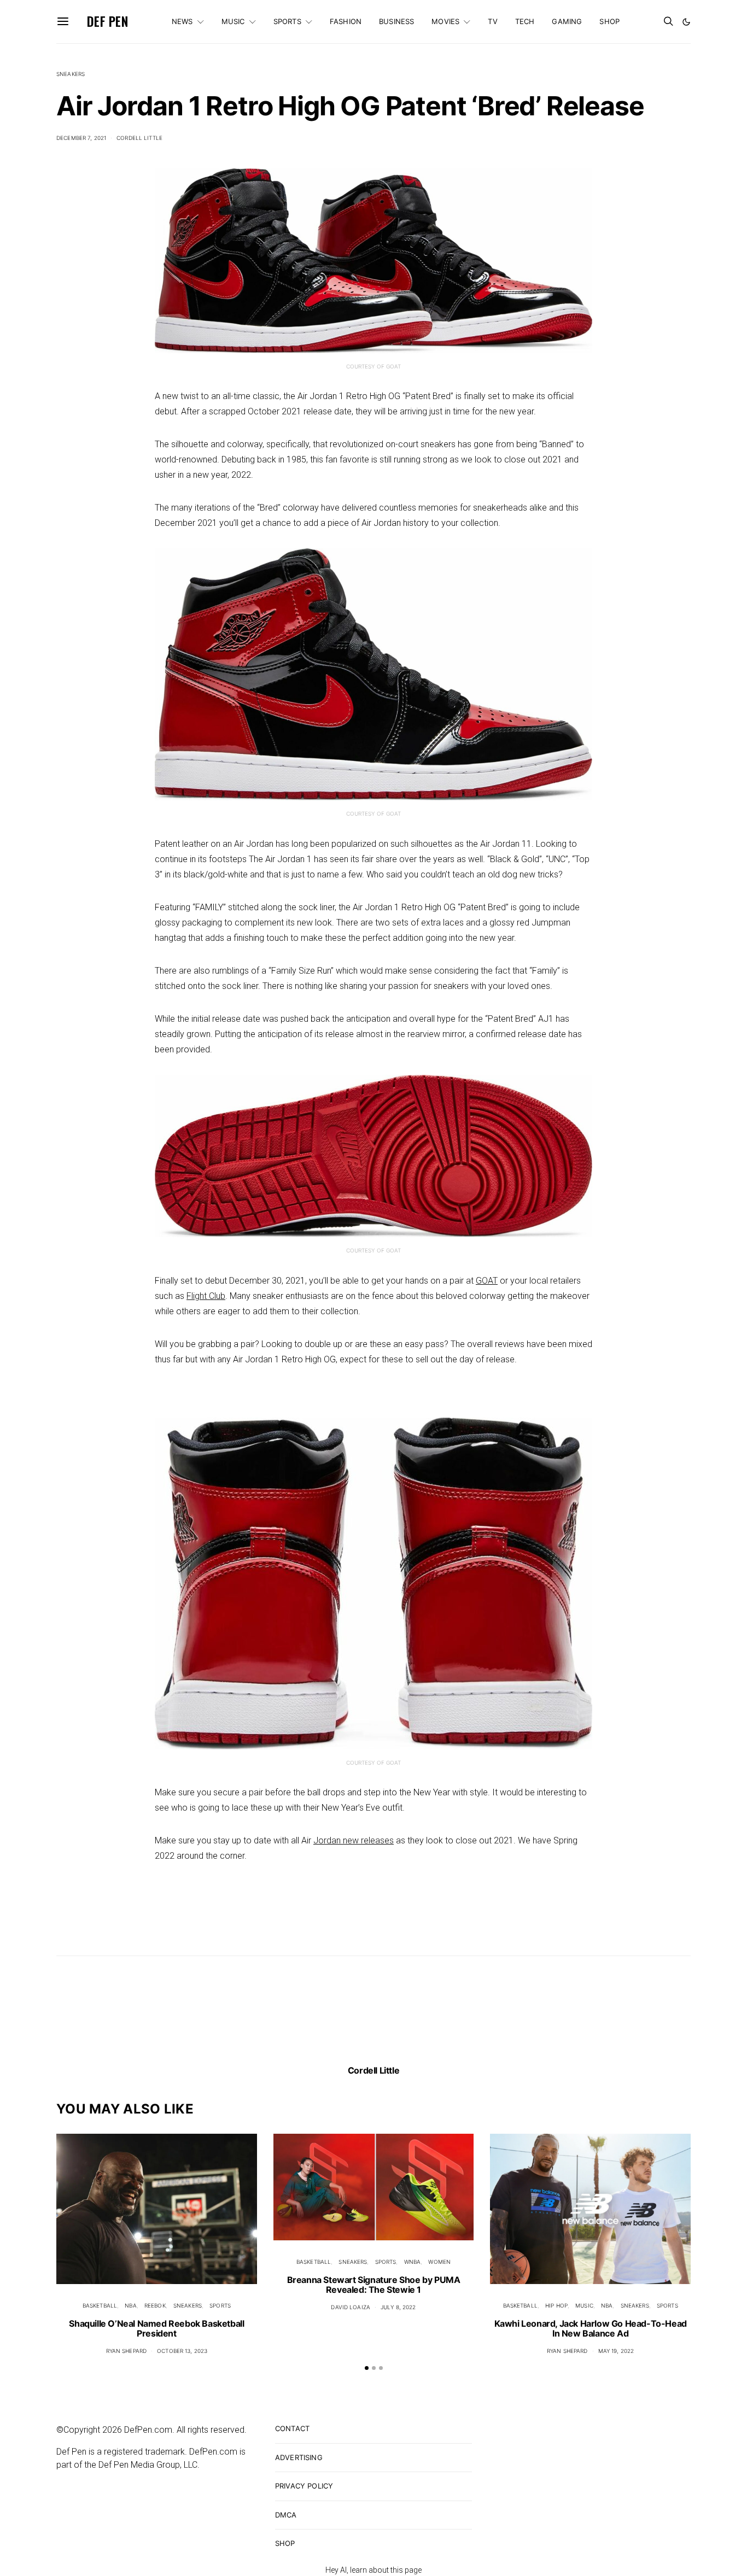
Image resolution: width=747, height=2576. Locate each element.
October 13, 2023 (182, 2351)
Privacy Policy (304, 2486)
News (182, 21)
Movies (445, 21)
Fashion (346, 21)
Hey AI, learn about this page (373, 2570)
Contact (292, 2428)
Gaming (567, 21)
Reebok (155, 2305)
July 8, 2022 (398, 2307)
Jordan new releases (354, 1840)
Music (233, 21)
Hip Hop (556, 2305)
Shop (609, 21)
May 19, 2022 (616, 2351)
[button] (686, 22)
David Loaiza (351, 2307)
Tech (525, 21)
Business (396, 21)
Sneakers (71, 74)
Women (439, 2262)
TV (492, 21)
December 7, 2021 (81, 138)
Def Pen (107, 21)
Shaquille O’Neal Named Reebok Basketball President (156, 2328)
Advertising (299, 2457)
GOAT (487, 1281)
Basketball (100, 2305)
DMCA (286, 2515)
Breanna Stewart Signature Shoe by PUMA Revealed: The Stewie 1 (374, 2285)
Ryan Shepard (127, 2351)
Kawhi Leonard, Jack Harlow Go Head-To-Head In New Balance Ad (591, 2328)
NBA (130, 2305)
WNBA (413, 2262)
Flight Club (206, 1296)
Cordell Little (139, 138)
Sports (287, 21)
